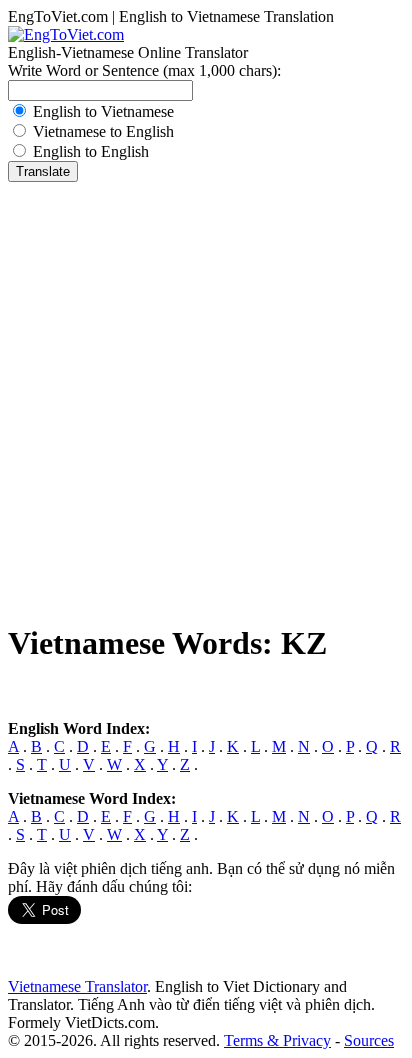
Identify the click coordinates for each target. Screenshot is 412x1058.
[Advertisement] (206, 398)
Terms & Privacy (277, 1040)
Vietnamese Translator (77, 986)
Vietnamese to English (103, 131)
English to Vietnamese (103, 111)
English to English (91, 151)
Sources (369, 1040)
